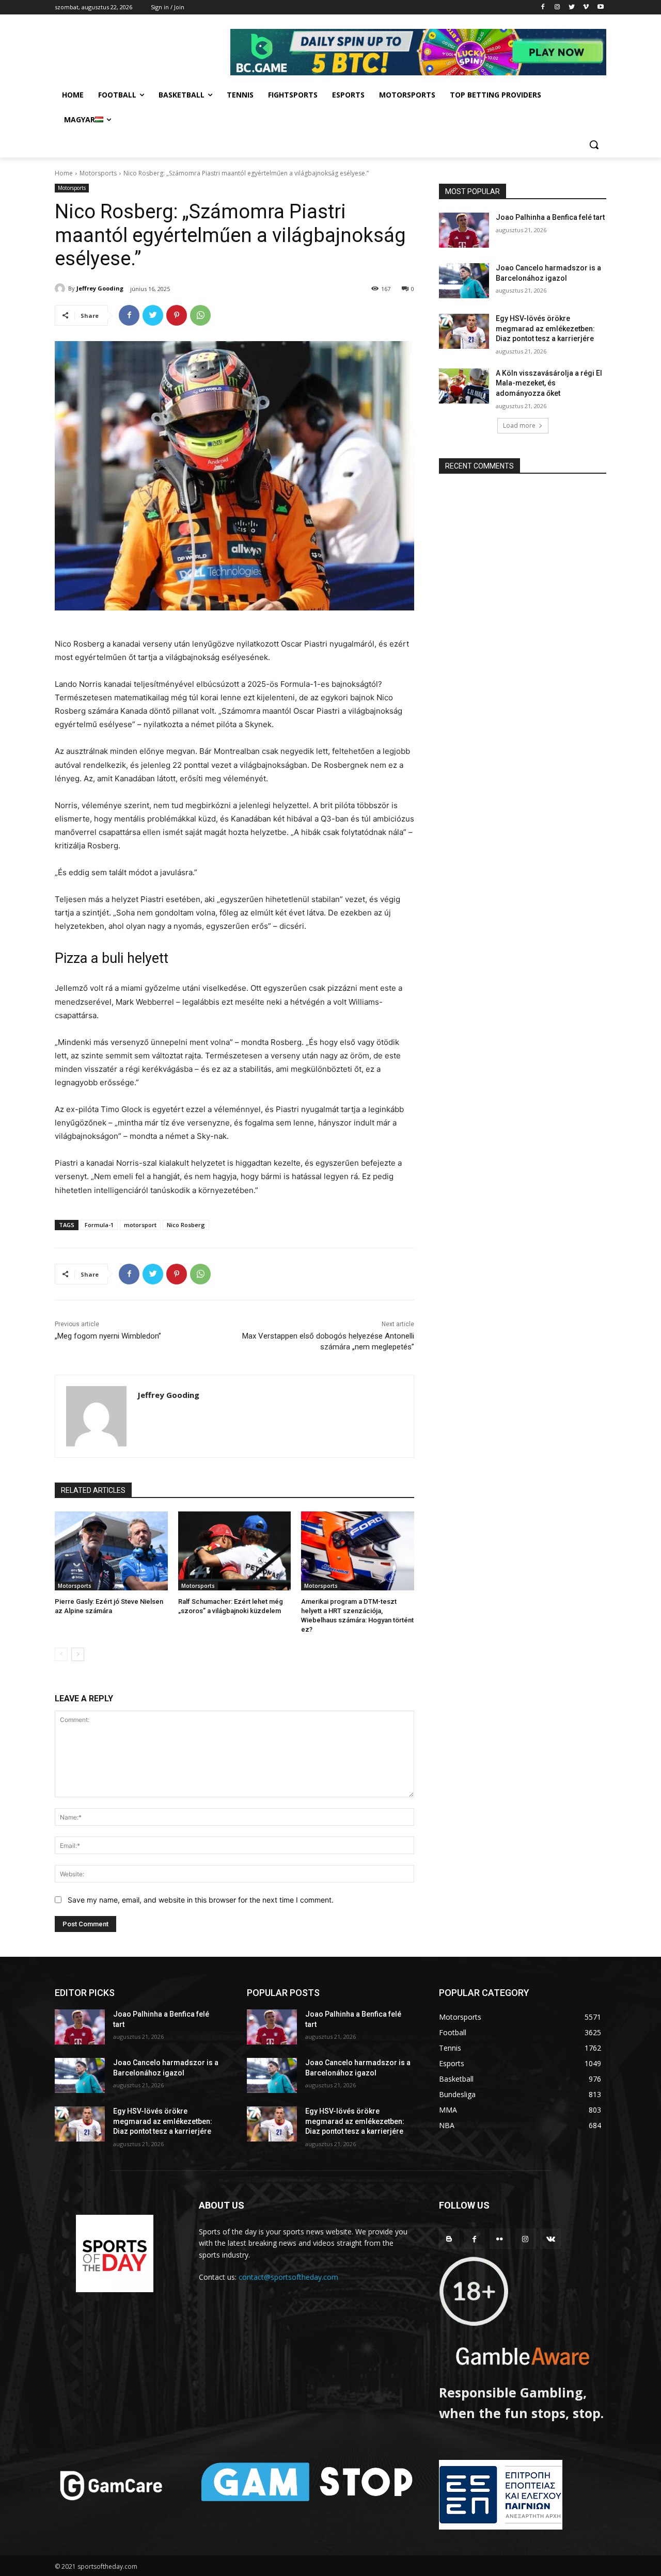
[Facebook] (543, 7)
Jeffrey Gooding (100, 288)
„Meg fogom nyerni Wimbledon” (108, 1336)
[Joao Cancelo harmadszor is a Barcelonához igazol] (464, 281)
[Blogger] (449, 2239)
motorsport (140, 1225)
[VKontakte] (551, 2239)
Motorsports (98, 173)
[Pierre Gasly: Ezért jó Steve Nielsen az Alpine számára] (111, 1551)
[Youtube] (600, 7)
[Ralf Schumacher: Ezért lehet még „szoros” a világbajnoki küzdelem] (235, 1551)
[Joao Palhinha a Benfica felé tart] (464, 230)
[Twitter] (572, 7)
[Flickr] (500, 2239)
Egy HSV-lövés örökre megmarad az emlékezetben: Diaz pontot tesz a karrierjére (545, 328)
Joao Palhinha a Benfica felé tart (550, 217)
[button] (594, 144)
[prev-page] (61, 1654)
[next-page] (78, 1654)
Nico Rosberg (186, 1225)
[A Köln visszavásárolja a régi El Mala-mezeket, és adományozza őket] (464, 386)
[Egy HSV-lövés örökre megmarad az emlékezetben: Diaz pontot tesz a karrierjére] (464, 331)
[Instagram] (557, 7)
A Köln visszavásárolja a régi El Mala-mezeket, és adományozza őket (549, 383)
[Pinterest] (177, 315)
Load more (519, 425)
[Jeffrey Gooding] (61, 288)
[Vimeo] (586, 7)
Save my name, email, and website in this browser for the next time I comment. (201, 1900)
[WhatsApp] (200, 315)
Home (64, 173)
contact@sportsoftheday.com (288, 2277)
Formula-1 (99, 1225)
